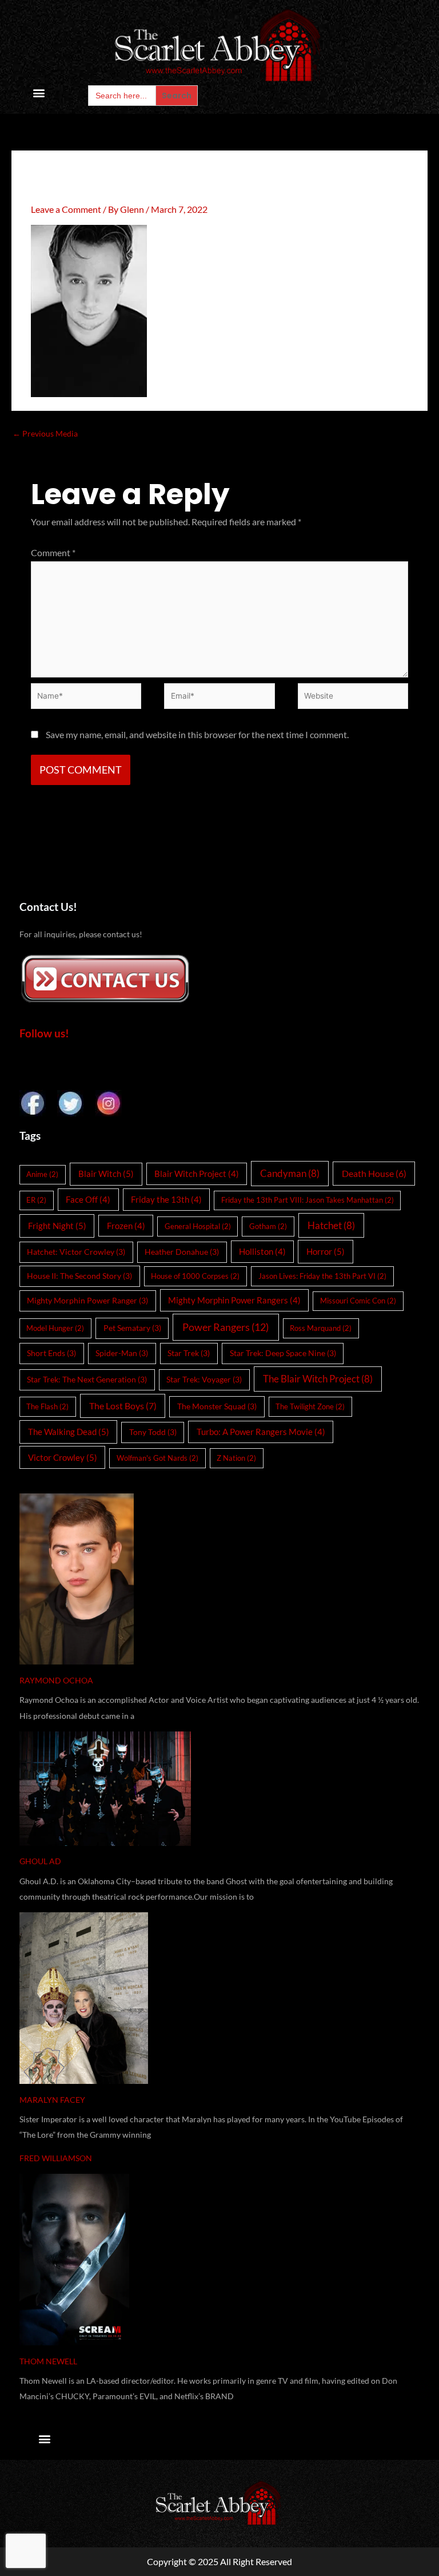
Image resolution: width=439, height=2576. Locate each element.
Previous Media (45, 433)
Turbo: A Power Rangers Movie (261, 1432)
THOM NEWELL (48, 2361)
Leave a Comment (66, 209)
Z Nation (236, 1458)
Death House (374, 1173)
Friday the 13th (166, 1199)
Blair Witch (106, 1174)
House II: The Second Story (79, 1276)
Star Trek (189, 1353)
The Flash (47, 1406)
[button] (39, 93)
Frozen (126, 1226)
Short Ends (51, 1353)
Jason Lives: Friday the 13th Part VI (322, 1276)
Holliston (262, 1251)
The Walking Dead (69, 1432)
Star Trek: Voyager (204, 1379)
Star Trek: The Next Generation (87, 1379)
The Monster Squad (217, 1406)
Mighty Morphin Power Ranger (87, 1300)
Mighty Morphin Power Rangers (234, 1300)
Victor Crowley (63, 1457)
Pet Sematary (132, 1328)
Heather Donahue (182, 1252)
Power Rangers (226, 1327)
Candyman (290, 1173)
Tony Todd (153, 1432)
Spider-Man (122, 1353)
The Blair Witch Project (318, 1379)
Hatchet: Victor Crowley (76, 1252)
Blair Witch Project (197, 1174)
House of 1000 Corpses (195, 1276)
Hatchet (331, 1225)
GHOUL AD (40, 1861)
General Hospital (198, 1226)
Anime (42, 1174)
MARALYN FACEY (52, 2100)
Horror (326, 1251)
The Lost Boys (123, 1406)
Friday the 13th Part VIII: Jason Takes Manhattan (308, 1200)
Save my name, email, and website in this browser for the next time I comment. (197, 734)
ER (36, 1200)
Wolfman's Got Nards (157, 1458)
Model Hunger (55, 1328)
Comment (53, 552)
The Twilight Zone (310, 1406)
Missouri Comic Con (358, 1301)
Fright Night (57, 1226)
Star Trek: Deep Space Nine (283, 1353)
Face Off (88, 1199)
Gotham (268, 1226)
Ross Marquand (321, 1328)
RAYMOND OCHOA (56, 1680)
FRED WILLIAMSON (56, 2158)
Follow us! (44, 1033)
